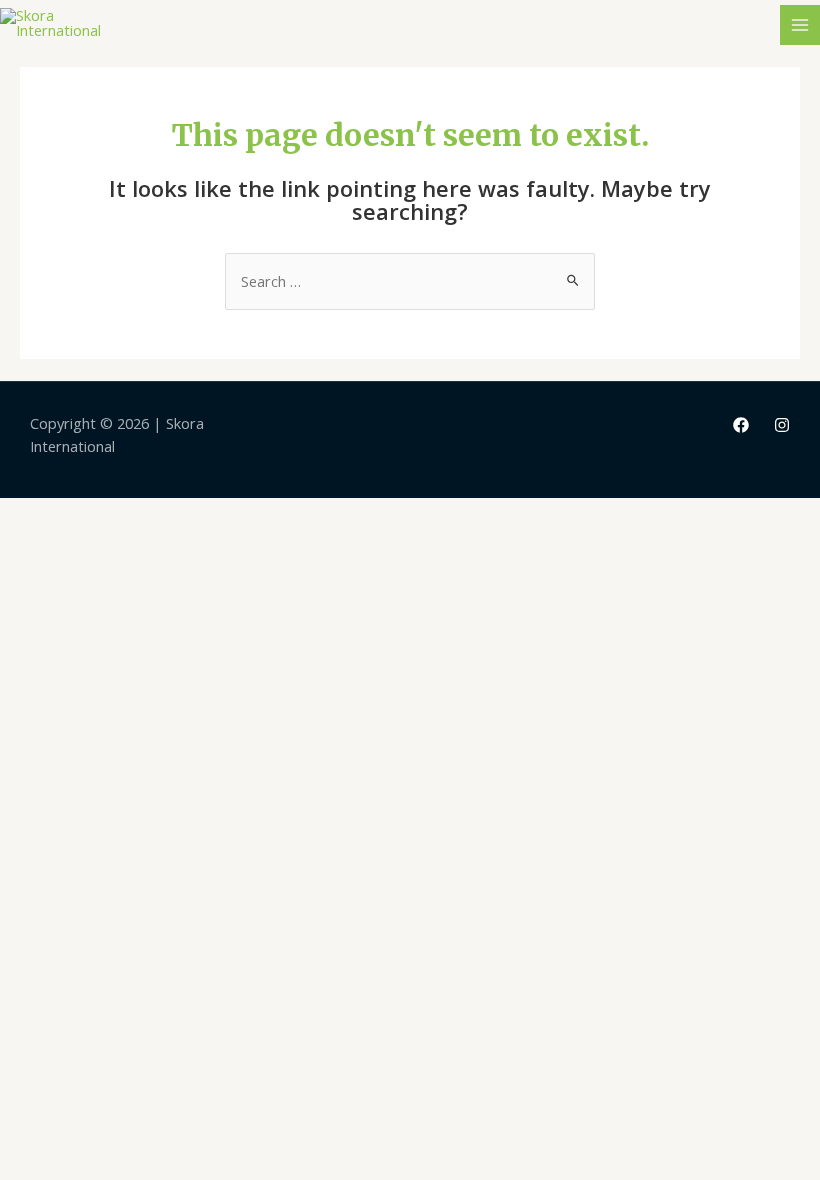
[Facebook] (741, 425)
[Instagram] (782, 425)
